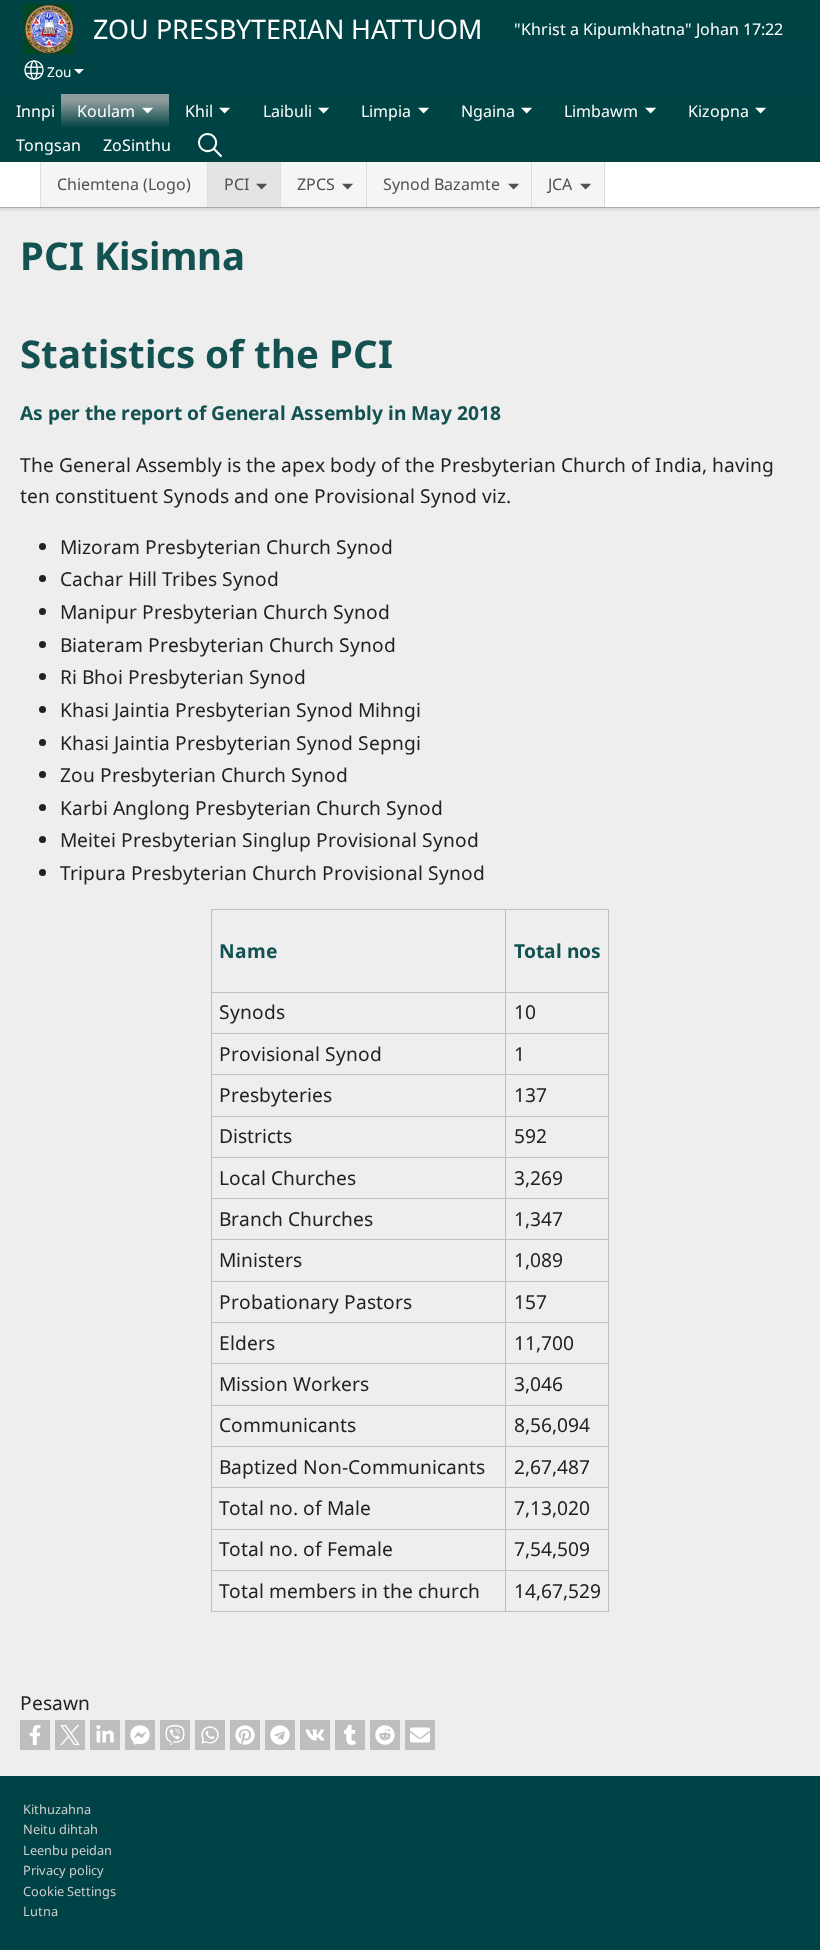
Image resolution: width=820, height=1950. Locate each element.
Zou (59, 71)
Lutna (40, 1911)
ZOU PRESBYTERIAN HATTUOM (287, 28)
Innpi (35, 111)
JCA (560, 184)
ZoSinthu (137, 145)
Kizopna (718, 111)
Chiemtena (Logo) (124, 184)
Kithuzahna (57, 1809)
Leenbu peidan (67, 1850)
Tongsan (48, 145)
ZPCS (316, 184)
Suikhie (210, 145)
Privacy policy (63, 1870)
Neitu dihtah (60, 1829)
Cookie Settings (69, 1891)
